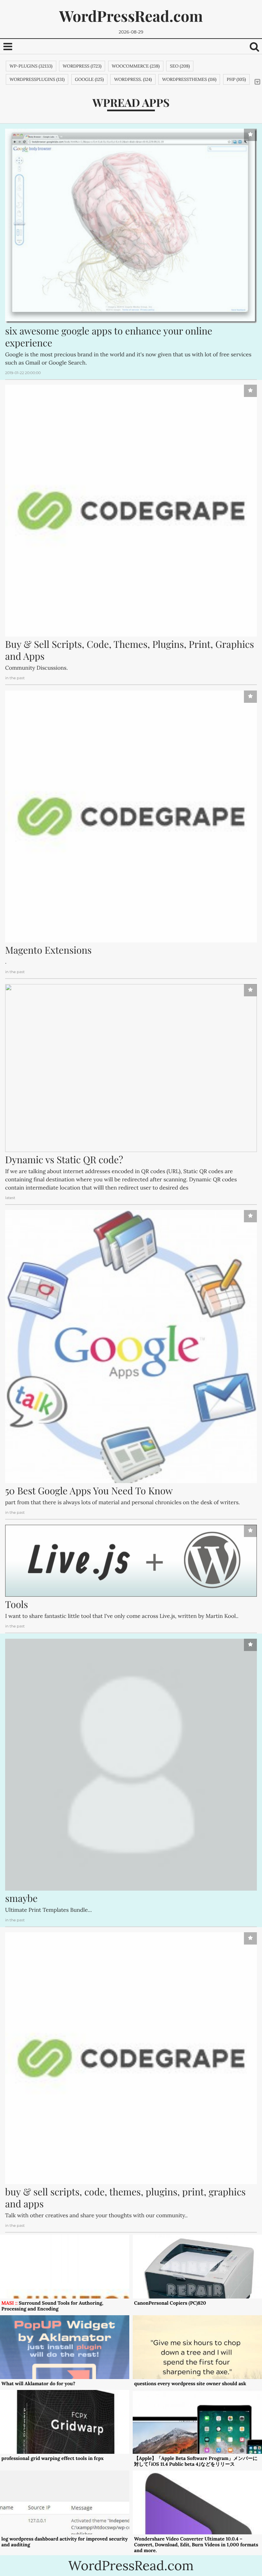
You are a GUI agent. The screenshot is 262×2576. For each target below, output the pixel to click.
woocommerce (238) (136, 66)
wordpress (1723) (82, 66)
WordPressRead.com (131, 16)
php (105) (236, 79)
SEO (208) (180, 66)
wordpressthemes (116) (189, 79)
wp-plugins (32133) (31, 66)
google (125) (90, 79)
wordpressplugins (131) (37, 79)
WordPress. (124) (133, 79)
